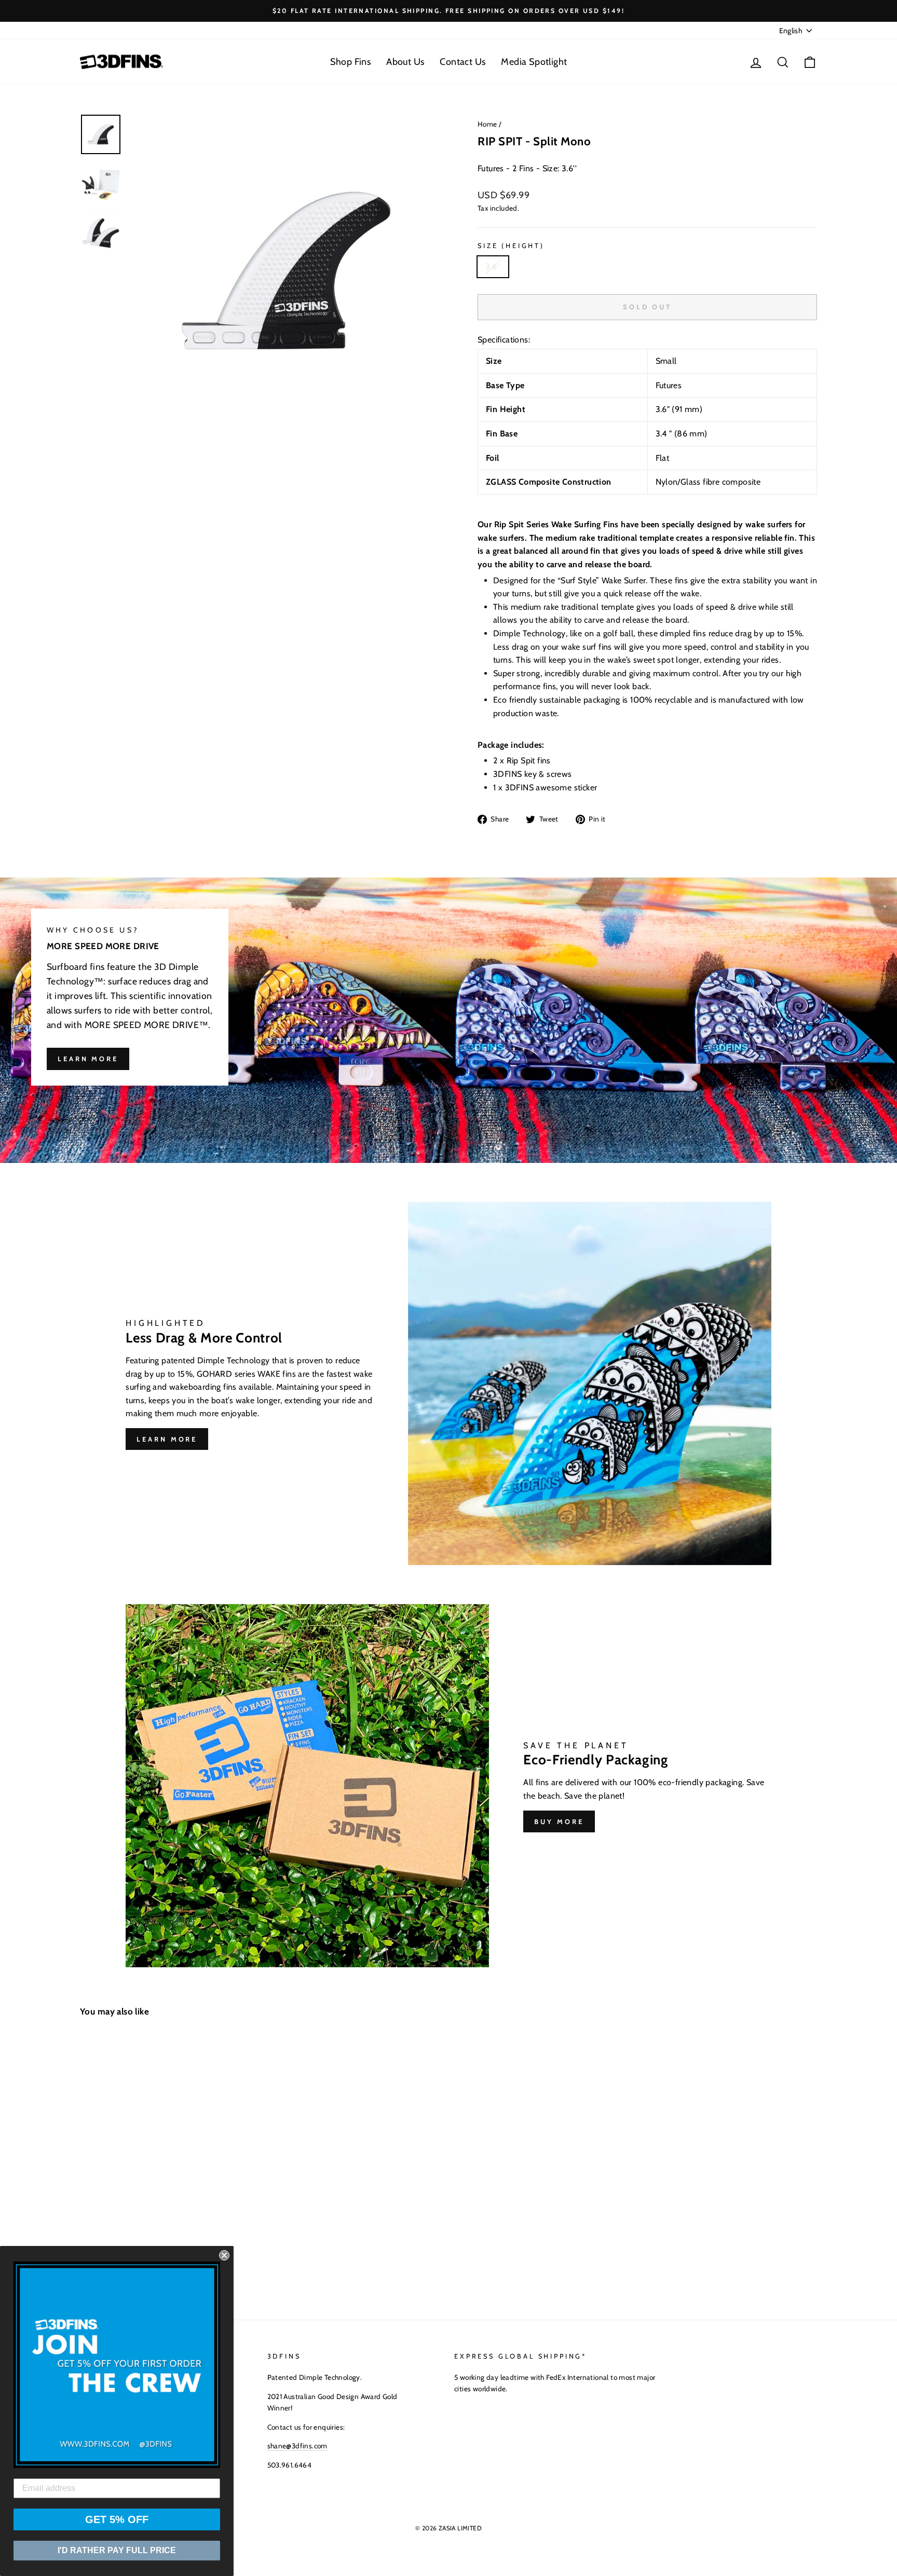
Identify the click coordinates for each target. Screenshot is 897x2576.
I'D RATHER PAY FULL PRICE (117, 2550)
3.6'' (493, 266)
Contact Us (463, 62)
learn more (88, 1059)
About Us (405, 62)
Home (487, 124)
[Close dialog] (224, 2255)
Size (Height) (511, 246)
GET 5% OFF (117, 2519)
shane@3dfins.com (297, 2446)
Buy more (559, 1821)
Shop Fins (351, 62)
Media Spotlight (534, 62)
